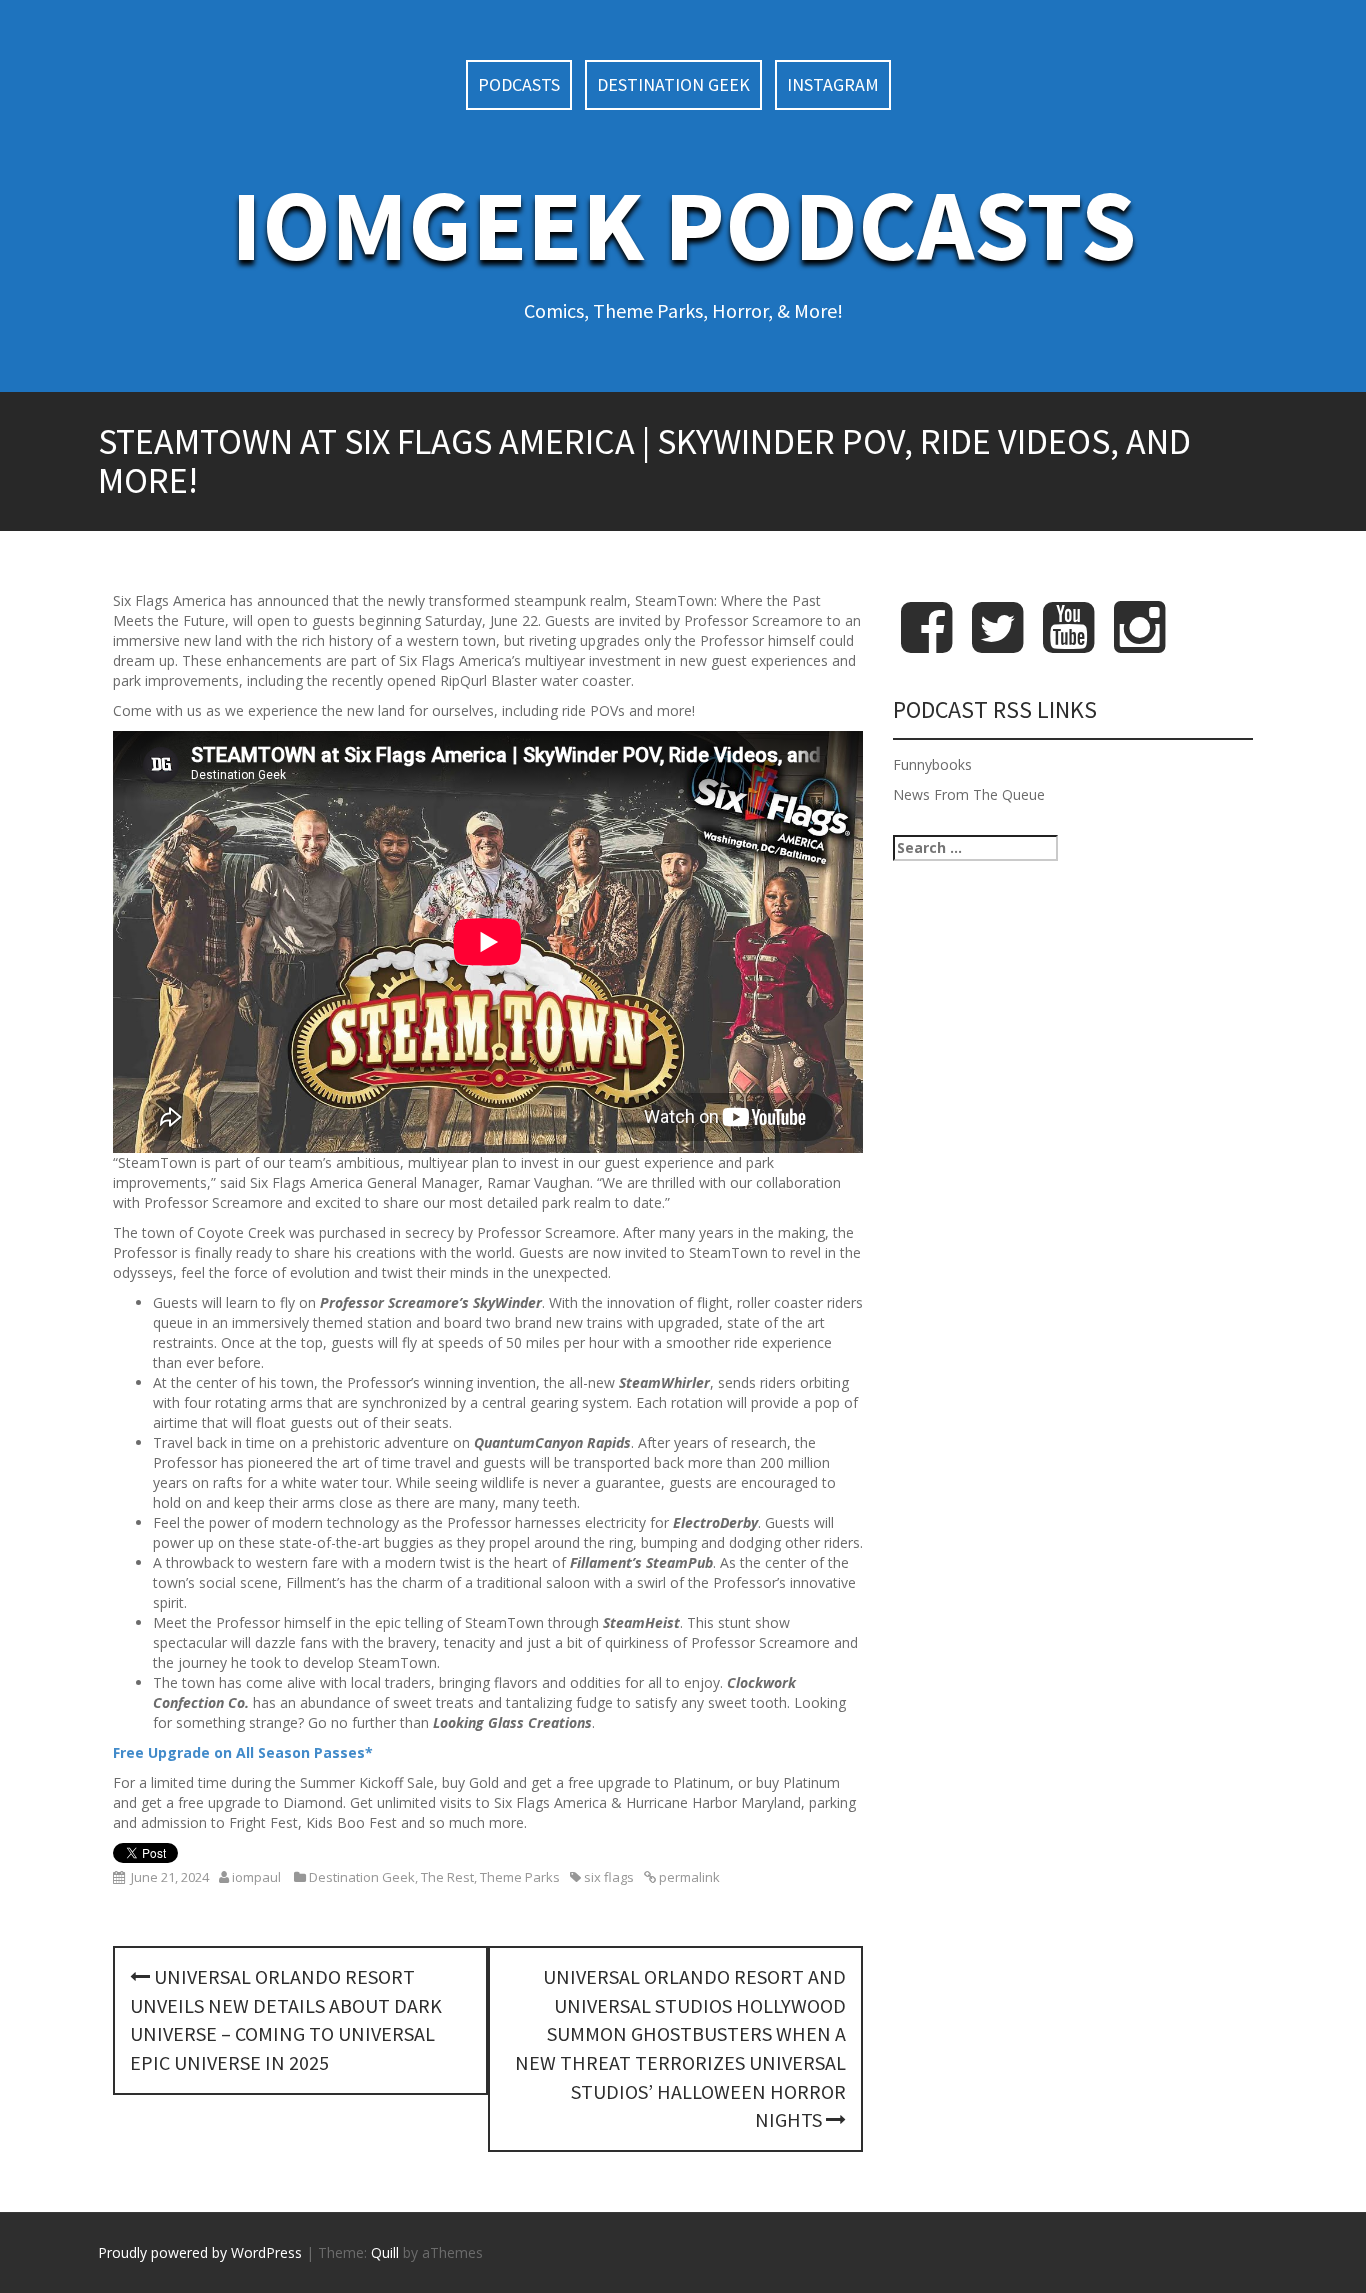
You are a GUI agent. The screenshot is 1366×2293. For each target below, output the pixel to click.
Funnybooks (932, 764)
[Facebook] (926, 643)
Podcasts (519, 84)
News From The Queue (969, 794)
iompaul (256, 1877)
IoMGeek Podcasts (683, 224)
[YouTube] (1068, 643)
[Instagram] (1139, 643)
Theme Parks (520, 1877)
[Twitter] (997, 643)
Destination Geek (673, 84)
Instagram (833, 84)
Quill (385, 2252)
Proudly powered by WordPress (200, 2252)
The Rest (447, 1877)
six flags (609, 1877)
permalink (688, 1877)
